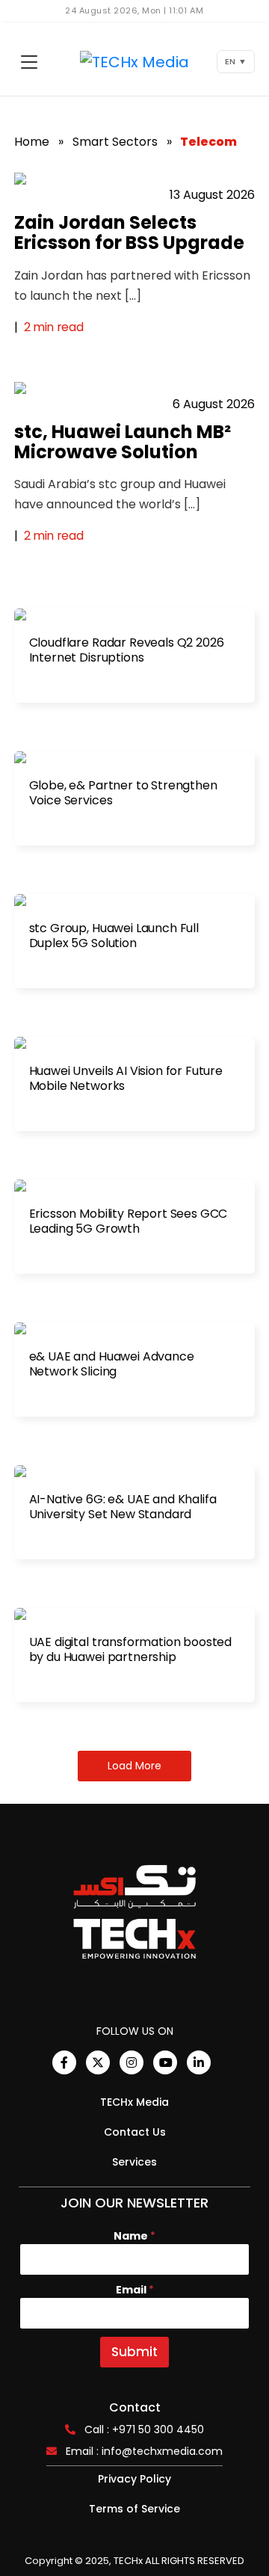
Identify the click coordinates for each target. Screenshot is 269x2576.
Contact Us (135, 2132)
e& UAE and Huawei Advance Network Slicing (112, 1364)
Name (134, 2236)
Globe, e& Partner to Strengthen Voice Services (123, 793)
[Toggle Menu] (29, 62)
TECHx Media (134, 2102)
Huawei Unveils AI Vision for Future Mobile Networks (126, 1079)
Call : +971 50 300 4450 (144, 2429)
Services (134, 2162)
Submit (134, 2352)
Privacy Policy (134, 2479)
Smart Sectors (115, 142)
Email (135, 2290)
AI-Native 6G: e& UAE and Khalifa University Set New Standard (123, 1507)
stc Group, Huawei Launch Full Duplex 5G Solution (114, 936)
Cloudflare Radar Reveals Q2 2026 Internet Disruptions (127, 650)
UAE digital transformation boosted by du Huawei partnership (131, 1650)
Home (32, 142)
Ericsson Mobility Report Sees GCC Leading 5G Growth (129, 1221)
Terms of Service (134, 2509)
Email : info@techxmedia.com (144, 2451)
